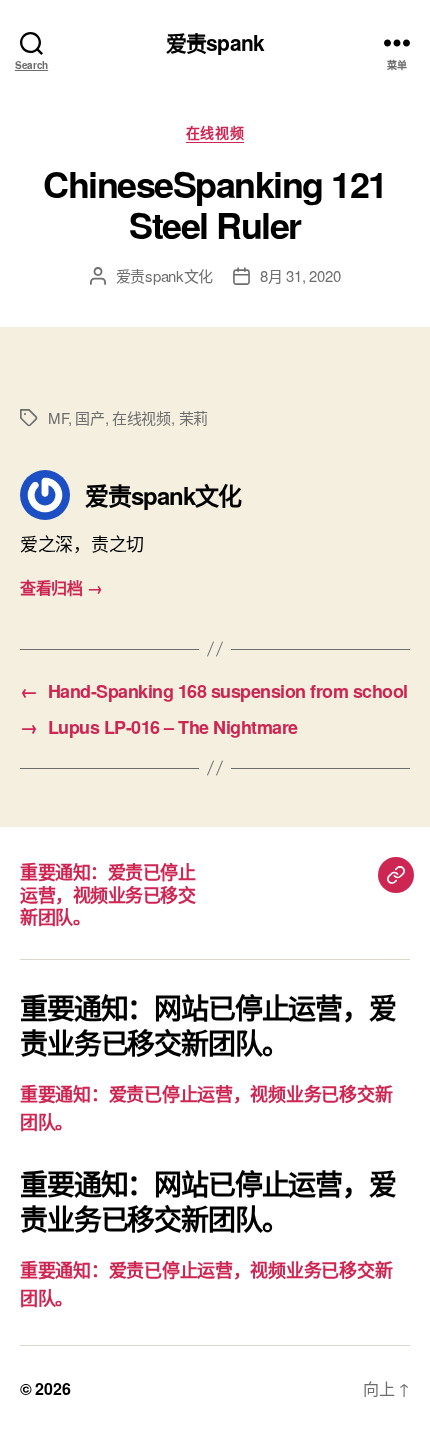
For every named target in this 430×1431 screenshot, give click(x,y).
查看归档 (61, 587)
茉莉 (194, 417)
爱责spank (215, 42)
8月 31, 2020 (300, 275)
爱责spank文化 (165, 275)
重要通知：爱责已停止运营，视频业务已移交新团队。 (107, 894)
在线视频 (215, 133)
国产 (90, 417)
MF (58, 417)
